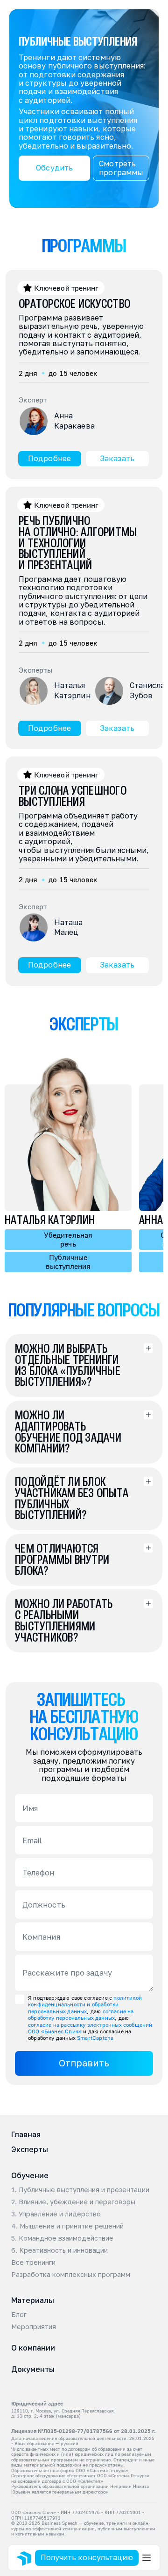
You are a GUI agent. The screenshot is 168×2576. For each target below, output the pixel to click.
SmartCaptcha (95, 2038)
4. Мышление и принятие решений (67, 2226)
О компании (33, 2348)
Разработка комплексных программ (71, 2275)
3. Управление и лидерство (56, 2214)
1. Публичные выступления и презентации (80, 2190)
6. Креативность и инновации (59, 2250)
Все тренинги (33, 2263)
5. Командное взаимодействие (62, 2238)
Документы (33, 2369)
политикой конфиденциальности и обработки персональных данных (86, 2004)
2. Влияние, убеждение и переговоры (73, 2202)
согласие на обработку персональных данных (82, 2014)
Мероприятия (34, 2327)
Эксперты (30, 2149)
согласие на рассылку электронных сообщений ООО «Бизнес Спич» (91, 2028)
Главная (26, 2134)
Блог (19, 2315)
